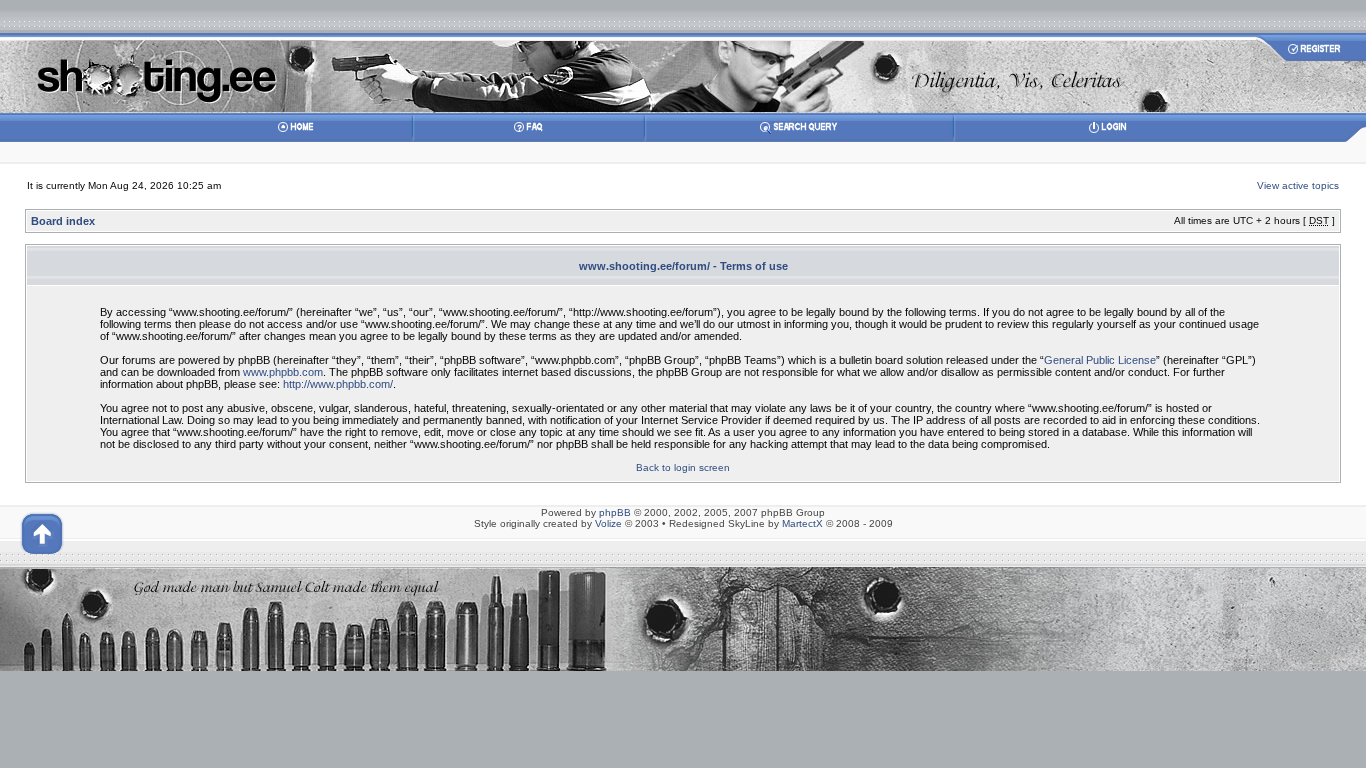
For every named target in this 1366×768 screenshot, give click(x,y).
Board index (63, 221)
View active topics (1298, 185)
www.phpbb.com (283, 372)
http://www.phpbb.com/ (338, 384)
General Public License (1100, 360)
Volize (608, 523)
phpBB (615, 512)
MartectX (802, 523)
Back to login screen (683, 467)
